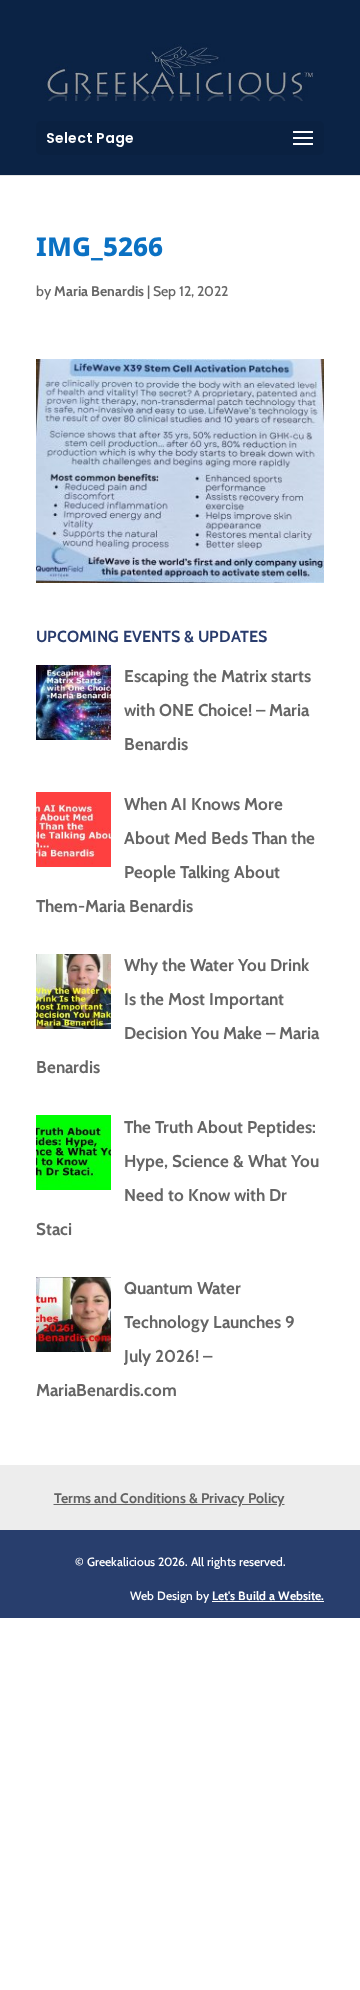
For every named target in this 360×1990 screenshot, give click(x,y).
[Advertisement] (180, 1798)
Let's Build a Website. (268, 1595)
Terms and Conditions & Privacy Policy (169, 1498)
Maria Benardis (99, 291)
